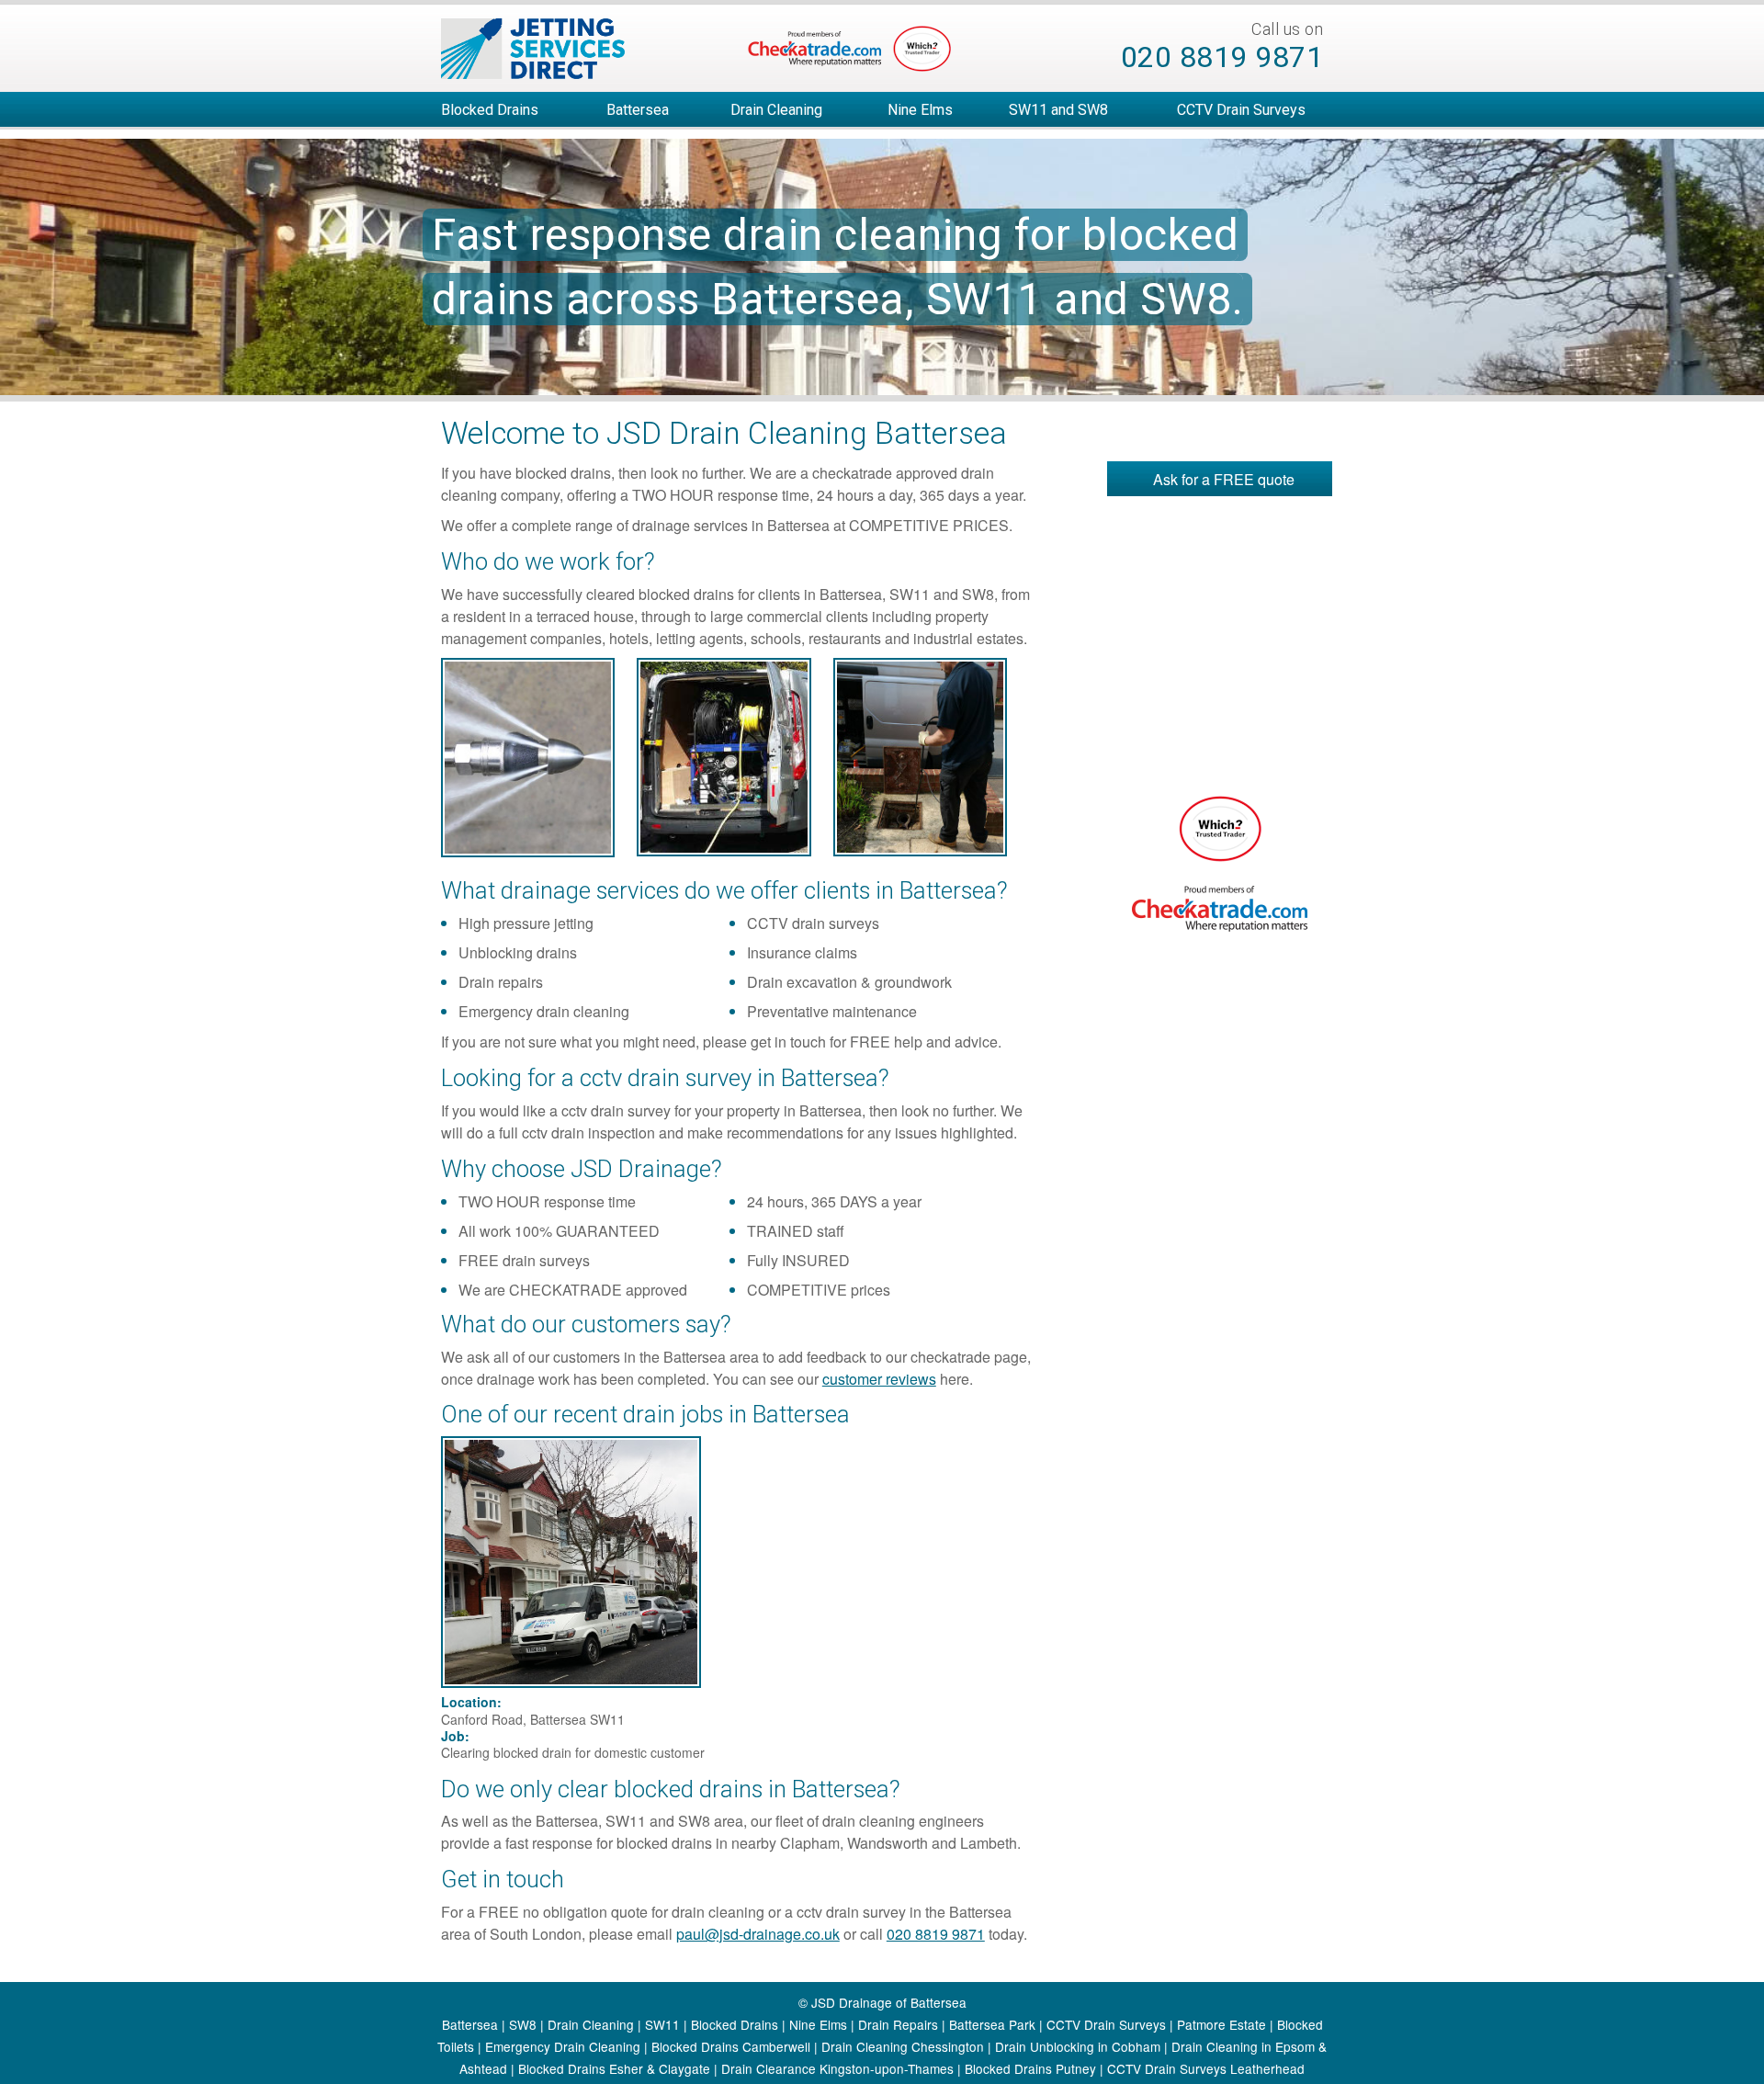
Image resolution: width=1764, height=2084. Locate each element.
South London (536, 1934)
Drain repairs (501, 982)
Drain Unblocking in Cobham (1078, 2046)
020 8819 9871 (1222, 57)
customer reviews (879, 1379)
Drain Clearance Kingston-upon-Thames (837, 2068)
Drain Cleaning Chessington (903, 2046)
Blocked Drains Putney (1030, 2068)
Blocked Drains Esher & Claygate (614, 2068)
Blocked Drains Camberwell (731, 2046)
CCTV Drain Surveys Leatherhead (1206, 2068)
